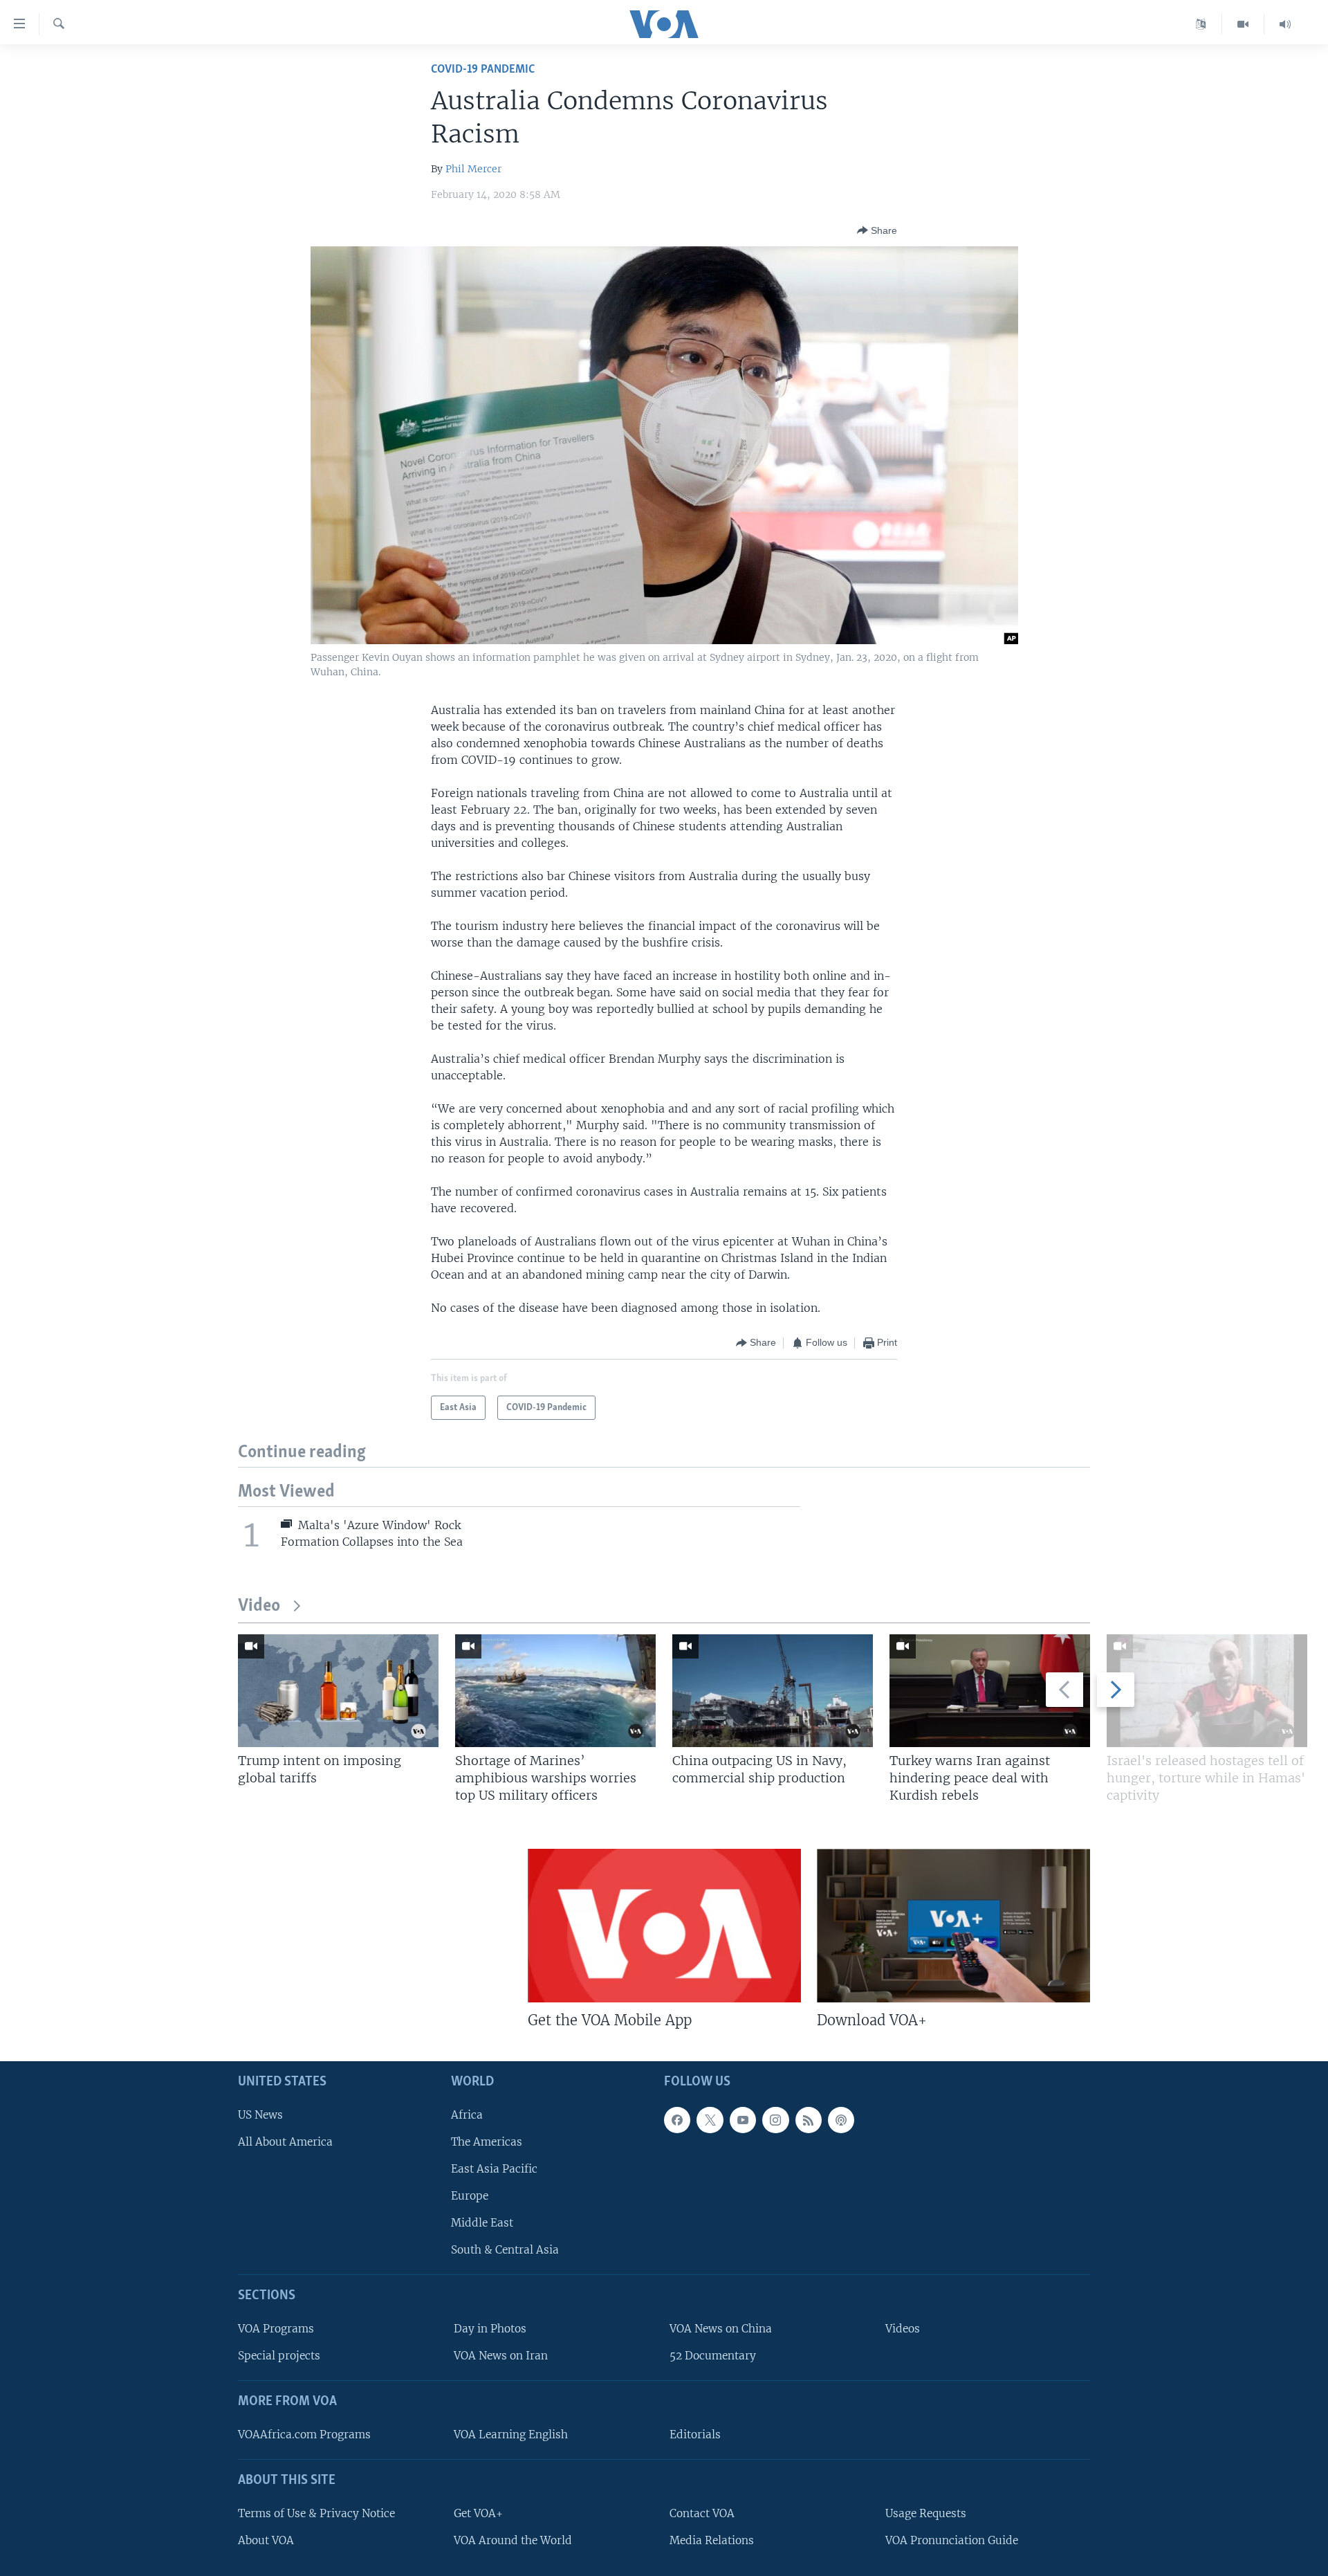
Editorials (695, 2435)
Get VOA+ (478, 2513)
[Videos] (1243, 24)
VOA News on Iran (501, 2356)
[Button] (877, 230)
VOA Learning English (511, 2435)
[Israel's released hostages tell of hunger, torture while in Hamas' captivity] (1207, 1691)
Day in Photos (490, 2329)
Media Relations (712, 2540)
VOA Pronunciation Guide (952, 2540)
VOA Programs (276, 2329)
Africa (467, 2115)
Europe (470, 2196)
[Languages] (1201, 24)
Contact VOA (702, 2513)
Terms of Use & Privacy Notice (316, 2513)
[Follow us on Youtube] (743, 2120)
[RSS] (809, 2120)
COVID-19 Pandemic (483, 70)
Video (259, 1606)
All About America (285, 2142)
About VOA (266, 2540)
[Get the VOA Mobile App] (664, 1926)
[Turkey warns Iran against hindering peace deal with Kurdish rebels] (990, 1691)
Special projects (279, 2356)
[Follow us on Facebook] (677, 2120)
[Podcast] (841, 2120)
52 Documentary (713, 2356)
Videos (903, 2329)
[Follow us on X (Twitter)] (710, 2120)
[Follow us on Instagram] (775, 2120)
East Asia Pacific (494, 2169)
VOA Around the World (513, 2540)
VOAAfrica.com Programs (304, 2435)
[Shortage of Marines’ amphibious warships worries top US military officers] (555, 1691)
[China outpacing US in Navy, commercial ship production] (773, 1691)
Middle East (482, 2223)
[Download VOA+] (953, 1926)
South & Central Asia (505, 2250)
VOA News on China (721, 2329)
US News (260, 2115)
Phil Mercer (473, 169)
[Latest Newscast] (1285, 24)
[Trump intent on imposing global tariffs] (338, 1691)
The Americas (487, 2142)
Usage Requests (926, 2513)
